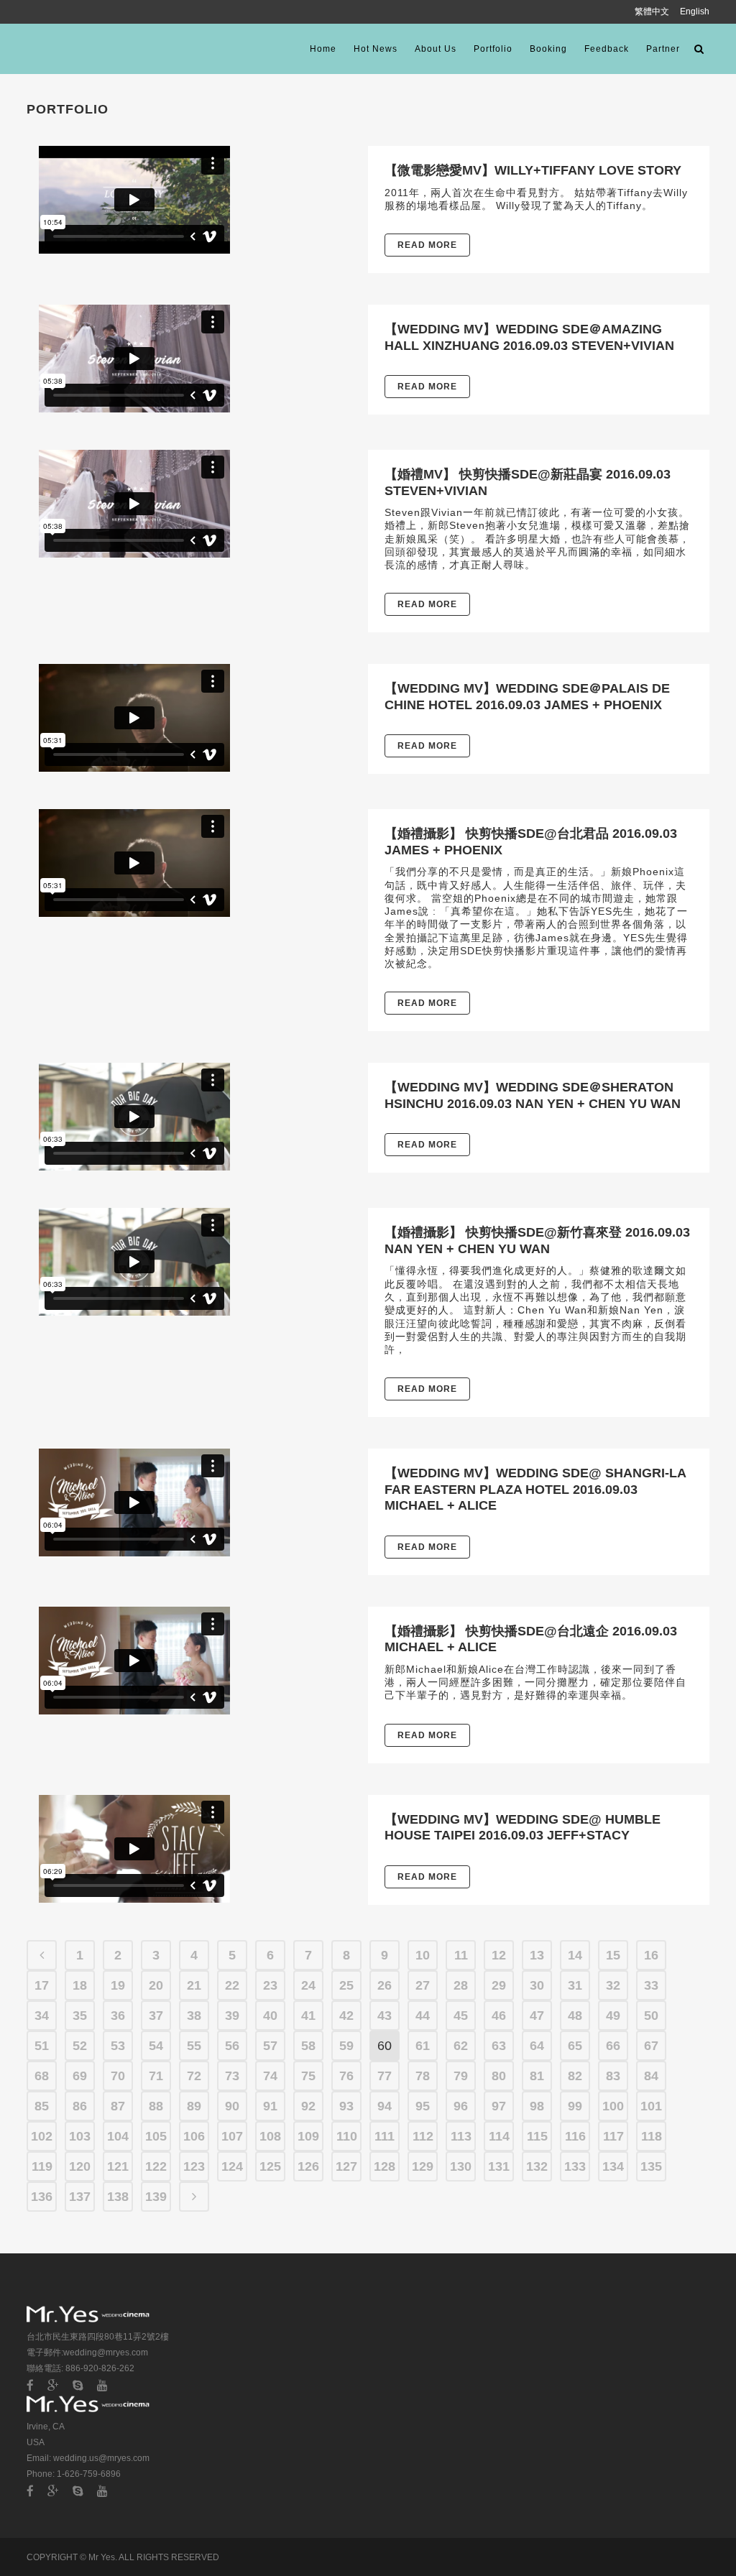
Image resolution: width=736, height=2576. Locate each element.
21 (194, 1985)
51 (42, 2046)
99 (575, 2106)
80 (499, 2076)
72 (194, 2076)
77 (385, 2076)
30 (537, 1985)
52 (80, 2046)
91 (270, 2106)
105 (156, 2136)
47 (537, 2016)
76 (346, 2076)
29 (499, 1985)
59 (346, 2046)
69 (80, 2076)
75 (308, 2076)
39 (232, 2016)
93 (346, 2106)
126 (308, 2166)
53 (118, 2046)
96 (461, 2106)
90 (232, 2106)
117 (613, 2136)
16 (651, 1955)
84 (651, 2076)
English (695, 11)
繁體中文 (653, 11)
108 (270, 2136)
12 (499, 1955)
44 (423, 2016)
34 (42, 2016)
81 (537, 2076)
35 (80, 2016)
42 (346, 2016)
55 (194, 2046)
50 (651, 2016)
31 (575, 1985)
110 (347, 2136)
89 (194, 2106)
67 (651, 2046)
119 (42, 2166)
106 (194, 2136)
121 (118, 2166)
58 (308, 2046)
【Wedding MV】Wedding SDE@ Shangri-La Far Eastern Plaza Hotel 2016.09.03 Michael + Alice (535, 1489)
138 (118, 2197)
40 (270, 2016)
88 (156, 2106)
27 (423, 1985)
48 (575, 2016)
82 (575, 2076)
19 (118, 1985)
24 (308, 1985)
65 (575, 2046)
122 (156, 2166)
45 (461, 2016)
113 (461, 2136)
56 (232, 2046)
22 (232, 1985)
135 (651, 2166)
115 (537, 2136)
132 (537, 2166)
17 (42, 1985)
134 (613, 2166)
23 (270, 1985)
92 (308, 2106)
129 (423, 2166)
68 (42, 2076)
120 (80, 2166)
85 (42, 2106)
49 (613, 2016)
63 (499, 2046)
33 (651, 1985)
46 (499, 2016)
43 (385, 2016)
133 (575, 2166)
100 (613, 2106)
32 (613, 1985)
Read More (427, 245)
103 (80, 2136)
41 (308, 2016)
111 (385, 2136)
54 (156, 2046)
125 (270, 2166)
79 (461, 2076)
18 (80, 1985)
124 (232, 2166)
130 (461, 2166)
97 (499, 2106)
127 (346, 2166)
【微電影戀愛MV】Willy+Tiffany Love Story (533, 170)
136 (42, 2197)
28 (461, 1985)
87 (118, 2106)
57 (270, 2046)
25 (346, 1985)
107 (232, 2136)
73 (232, 2076)
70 (118, 2076)
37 (156, 2016)
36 (118, 2016)
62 (461, 2046)
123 (194, 2166)
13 (537, 1955)
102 (42, 2136)
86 (80, 2106)
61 (423, 2046)
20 (156, 1985)
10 (423, 1955)
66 (613, 2046)
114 (499, 2136)
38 (194, 2016)
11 (461, 1955)
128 (385, 2166)
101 (651, 2106)
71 (156, 2076)
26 (385, 1985)
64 (537, 2046)
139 (156, 2197)
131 (499, 2166)
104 (118, 2136)
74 (270, 2076)
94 (385, 2106)
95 (423, 2106)
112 (423, 2136)
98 (537, 2106)
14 (575, 1955)
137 (80, 2197)
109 (308, 2136)
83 (613, 2076)
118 (652, 2136)
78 (423, 2076)
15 (613, 1955)
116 (575, 2136)
